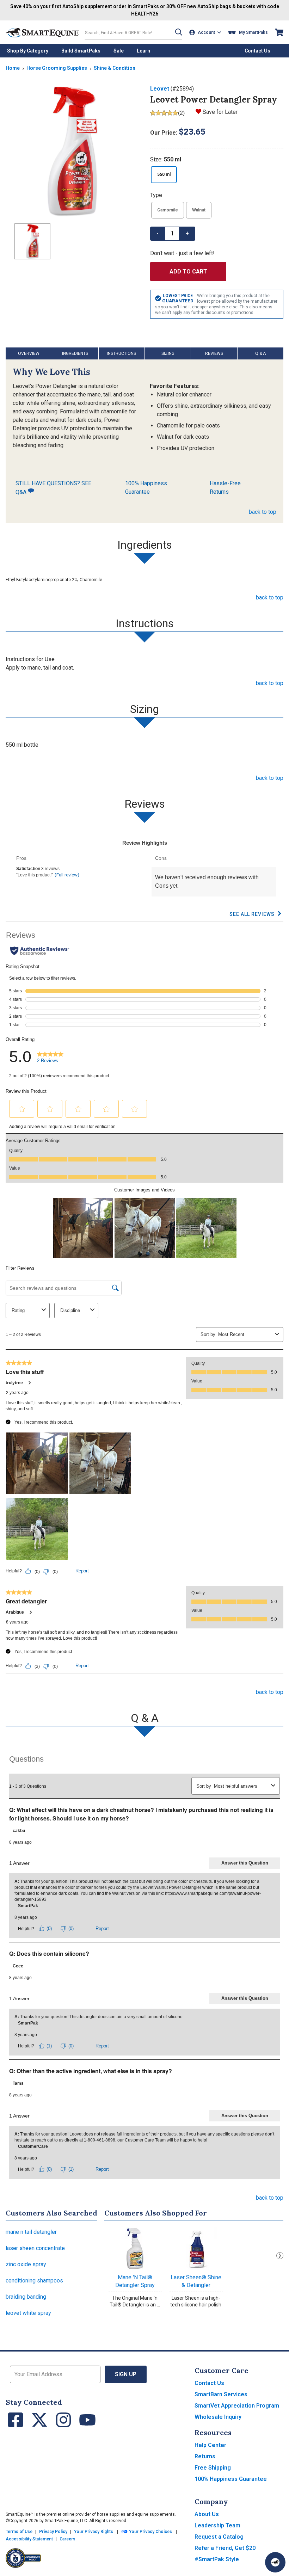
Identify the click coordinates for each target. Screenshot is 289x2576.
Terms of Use (19, 2532)
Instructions (121, 353)
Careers (67, 2539)
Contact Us (209, 2383)
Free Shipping (213, 2468)
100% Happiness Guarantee (146, 488)
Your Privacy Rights (94, 2532)
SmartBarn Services (221, 2394)
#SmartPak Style (217, 2559)
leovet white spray (28, 2313)
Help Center (210, 2445)
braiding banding (26, 2297)
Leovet (160, 89)
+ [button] (187, 233)
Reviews (214, 353)
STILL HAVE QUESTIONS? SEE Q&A (53, 488)
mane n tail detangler (31, 2232)
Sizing (168, 353)
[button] (179, 32)
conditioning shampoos (34, 2281)
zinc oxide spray (26, 2264)
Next (280, 2256)
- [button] (158, 233)
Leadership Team (217, 2525)
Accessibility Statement (29, 2539)
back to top (263, 512)
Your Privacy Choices (150, 2532)
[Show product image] (72, 151)
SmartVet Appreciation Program (237, 2406)
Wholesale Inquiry (218, 2417)
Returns (205, 2456)
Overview (29, 353)
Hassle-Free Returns (225, 488)
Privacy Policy (53, 2532)
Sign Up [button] (126, 2374)
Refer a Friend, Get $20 (225, 2548)
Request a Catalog (219, 2537)
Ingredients (75, 353)
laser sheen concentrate (35, 2248)
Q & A (260, 353)
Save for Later (220, 112)
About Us (207, 2514)
